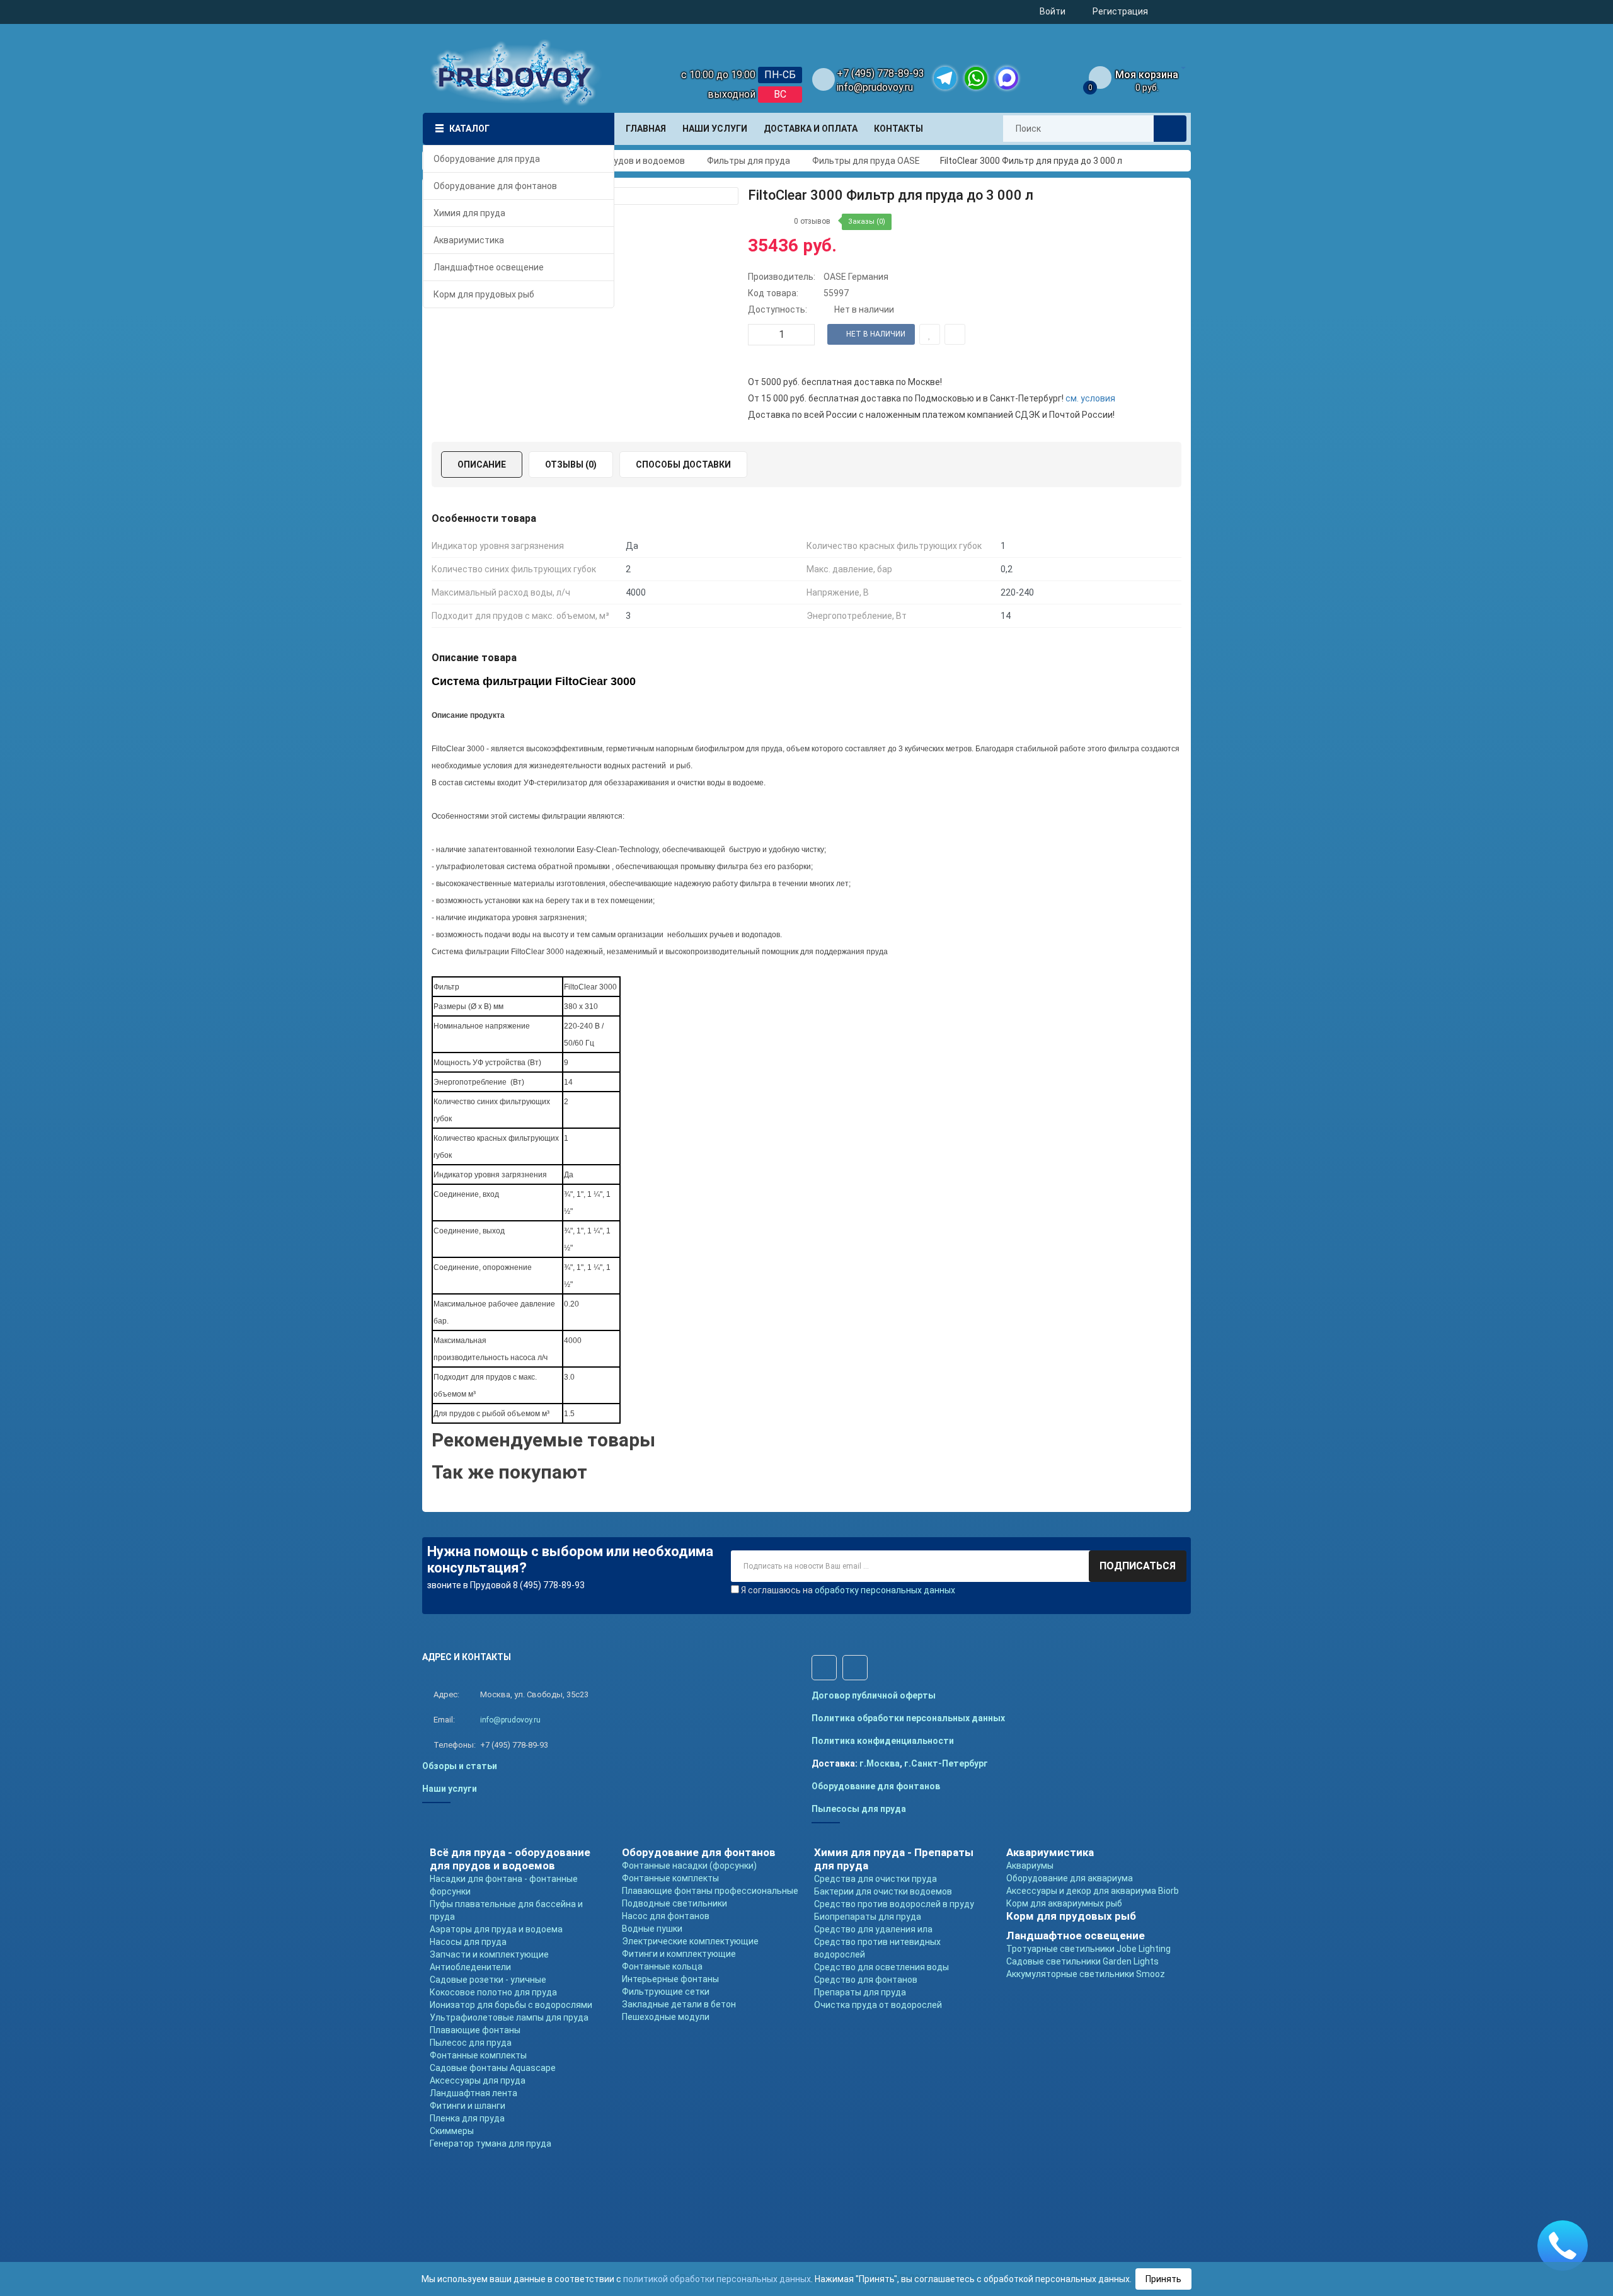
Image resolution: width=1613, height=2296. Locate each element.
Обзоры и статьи (460, 1766)
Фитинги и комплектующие (679, 1954)
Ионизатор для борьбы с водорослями (511, 2005)
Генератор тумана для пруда (491, 2143)
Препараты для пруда (860, 1992)
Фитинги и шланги (468, 2106)
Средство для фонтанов (866, 1980)
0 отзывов (812, 221)
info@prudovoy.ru (875, 87)
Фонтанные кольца (662, 1966)
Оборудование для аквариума (1070, 1878)
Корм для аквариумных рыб (1064, 1903)
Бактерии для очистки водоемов (883, 1891)
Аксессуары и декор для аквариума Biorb (1093, 1891)
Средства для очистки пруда (875, 1879)
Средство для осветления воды (881, 1967)
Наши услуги (450, 1789)
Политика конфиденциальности (883, 1741)
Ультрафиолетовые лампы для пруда (509, 2017)
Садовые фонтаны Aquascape (493, 2068)
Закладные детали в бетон (679, 2004)
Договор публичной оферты (874, 1695)
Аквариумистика (1050, 1852)
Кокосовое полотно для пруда (493, 1992)
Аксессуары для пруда (478, 2080)
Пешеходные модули (666, 2017)
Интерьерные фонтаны (670, 1979)
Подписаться (1138, 1566)
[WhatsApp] (976, 78)
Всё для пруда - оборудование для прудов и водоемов (510, 1859)
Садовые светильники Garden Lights (1082, 1961)
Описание (482, 464)
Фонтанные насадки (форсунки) (689, 1866)
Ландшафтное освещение (1076, 1935)
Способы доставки (683, 464)
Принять (1163, 2279)
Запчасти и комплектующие (489, 1954)
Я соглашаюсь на (848, 1590)
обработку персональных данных (885, 1590)
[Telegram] (945, 78)
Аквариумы (1030, 1866)
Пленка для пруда (467, 2118)
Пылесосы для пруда (859, 1809)
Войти (1053, 11)
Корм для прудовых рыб (1071, 1916)
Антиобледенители (470, 1967)
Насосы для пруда (468, 1942)
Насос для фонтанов (666, 1916)
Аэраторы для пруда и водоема (496, 1929)
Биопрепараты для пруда (868, 1917)
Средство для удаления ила (873, 1929)
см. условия (1090, 398)
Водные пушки (652, 1929)
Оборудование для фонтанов (876, 1786)
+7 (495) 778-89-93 (881, 73)
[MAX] (1007, 78)
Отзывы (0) (571, 464)
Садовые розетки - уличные (488, 1980)
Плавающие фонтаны (475, 2030)
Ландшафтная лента (474, 2093)
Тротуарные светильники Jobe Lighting (1088, 1949)
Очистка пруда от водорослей (878, 2005)
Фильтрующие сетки (666, 1992)
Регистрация (1120, 11)
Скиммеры (452, 2131)
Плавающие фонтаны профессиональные (710, 1891)
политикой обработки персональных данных (717, 2279)
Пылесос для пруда (471, 2043)
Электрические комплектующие (690, 1941)
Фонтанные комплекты (478, 2055)
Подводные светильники (674, 1903)
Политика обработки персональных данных (908, 1718)
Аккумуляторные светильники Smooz (1086, 1974)
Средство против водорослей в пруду (894, 1904)
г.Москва (880, 1763)
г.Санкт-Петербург (946, 1763)
